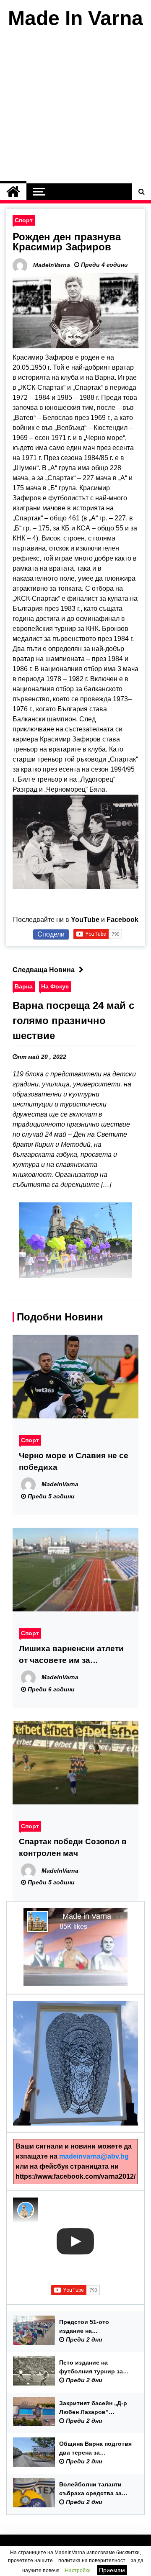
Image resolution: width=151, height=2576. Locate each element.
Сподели (51, 934)
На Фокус (55, 986)
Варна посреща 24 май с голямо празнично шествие (73, 1020)
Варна (24, 986)
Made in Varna (87, 1916)
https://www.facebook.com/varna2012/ (75, 2176)
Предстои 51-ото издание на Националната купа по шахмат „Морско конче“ (95, 2327)
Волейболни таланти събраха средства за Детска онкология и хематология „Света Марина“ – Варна (90, 2489)
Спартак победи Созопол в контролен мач (73, 1847)
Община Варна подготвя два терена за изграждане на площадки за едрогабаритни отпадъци (96, 2449)
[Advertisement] (75, 108)
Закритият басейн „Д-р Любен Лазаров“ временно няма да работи (93, 2408)
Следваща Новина (44, 970)
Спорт (24, 220)
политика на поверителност (92, 2561)
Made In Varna (75, 18)
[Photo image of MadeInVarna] (26, 2210)
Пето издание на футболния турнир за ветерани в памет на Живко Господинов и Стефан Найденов (91, 2368)
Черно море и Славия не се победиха (74, 1461)
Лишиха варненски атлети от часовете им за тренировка (71, 1655)
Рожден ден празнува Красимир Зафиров (67, 242)
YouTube (85, 920)
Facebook (122, 920)
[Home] (13, 192)
